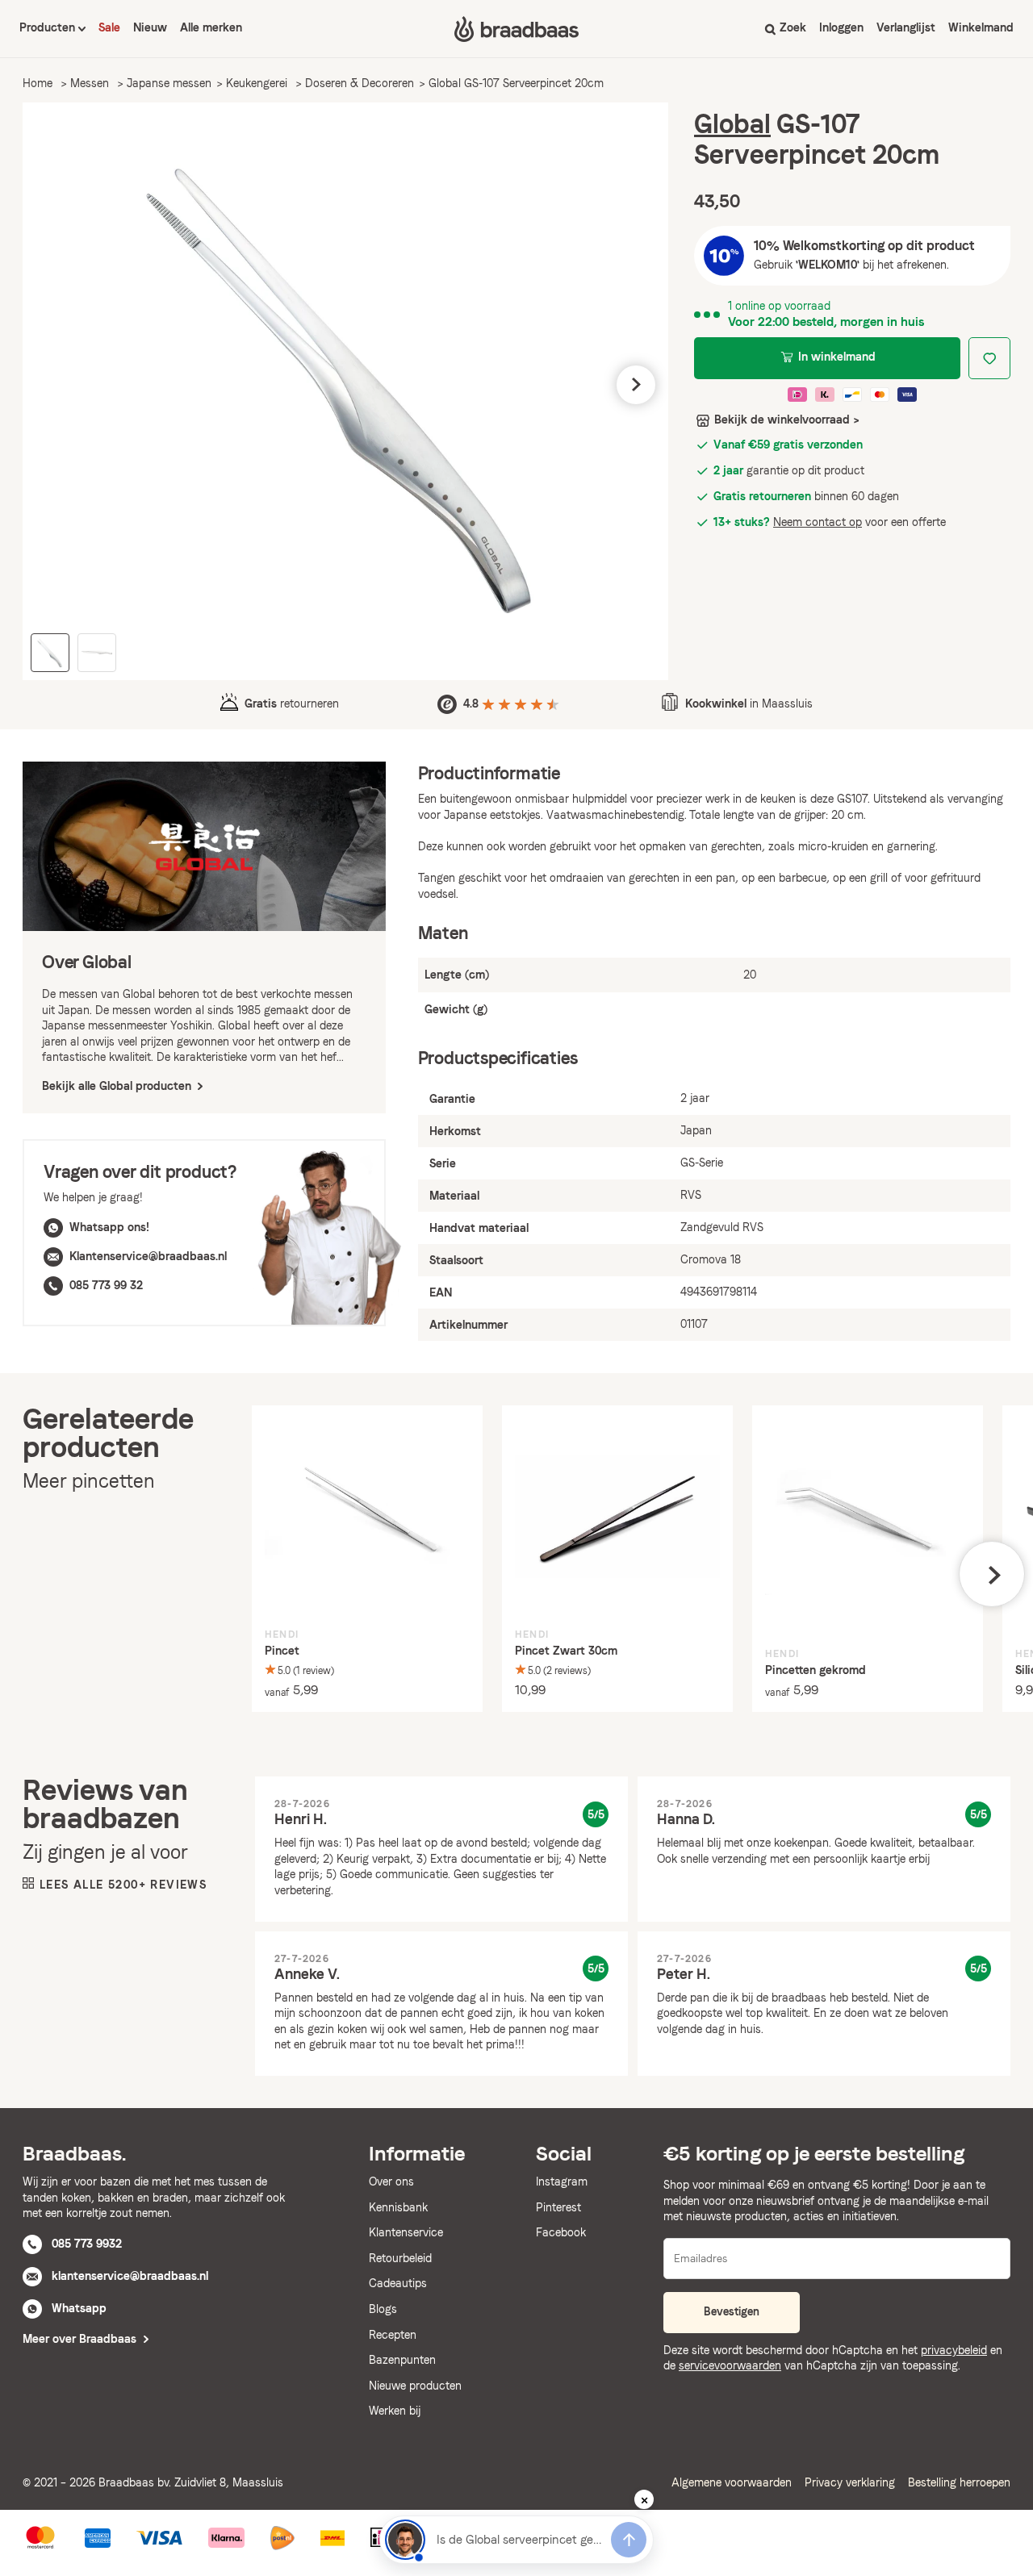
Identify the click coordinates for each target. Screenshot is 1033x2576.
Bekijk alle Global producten (118, 1086)
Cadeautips (398, 2283)
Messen (90, 83)
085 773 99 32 (106, 1285)
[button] (55, 385)
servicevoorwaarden (730, 2365)
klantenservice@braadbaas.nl (130, 2276)
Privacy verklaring (850, 2482)
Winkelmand (981, 27)
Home (38, 83)
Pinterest (558, 2207)
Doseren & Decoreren (360, 83)
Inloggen (841, 27)
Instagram (562, 2181)
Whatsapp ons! (109, 1227)
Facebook (561, 2232)
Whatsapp (79, 2308)
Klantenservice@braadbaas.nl (148, 1256)
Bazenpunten (402, 2360)
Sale (109, 27)
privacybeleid (954, 2350)
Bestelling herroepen (959, 2482)
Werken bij (395, 2411)
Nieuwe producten (415, 2386)
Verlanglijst (906, 27)
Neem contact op (818, 522)
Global (732, 124)
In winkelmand (837, 357)
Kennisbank (398, 2207)
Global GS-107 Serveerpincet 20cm (516, 83)
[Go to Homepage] (516, 29)
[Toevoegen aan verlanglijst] (989, 358)
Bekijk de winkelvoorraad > (787, 420)
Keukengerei (257, 83)
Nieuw (150, 27)
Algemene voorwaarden (732, 2482)
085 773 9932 (87, 2244)
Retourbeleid (400, 2258)
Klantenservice (406, 2232)
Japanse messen (169, 83)
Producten (49, 27)
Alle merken (211, 27)
